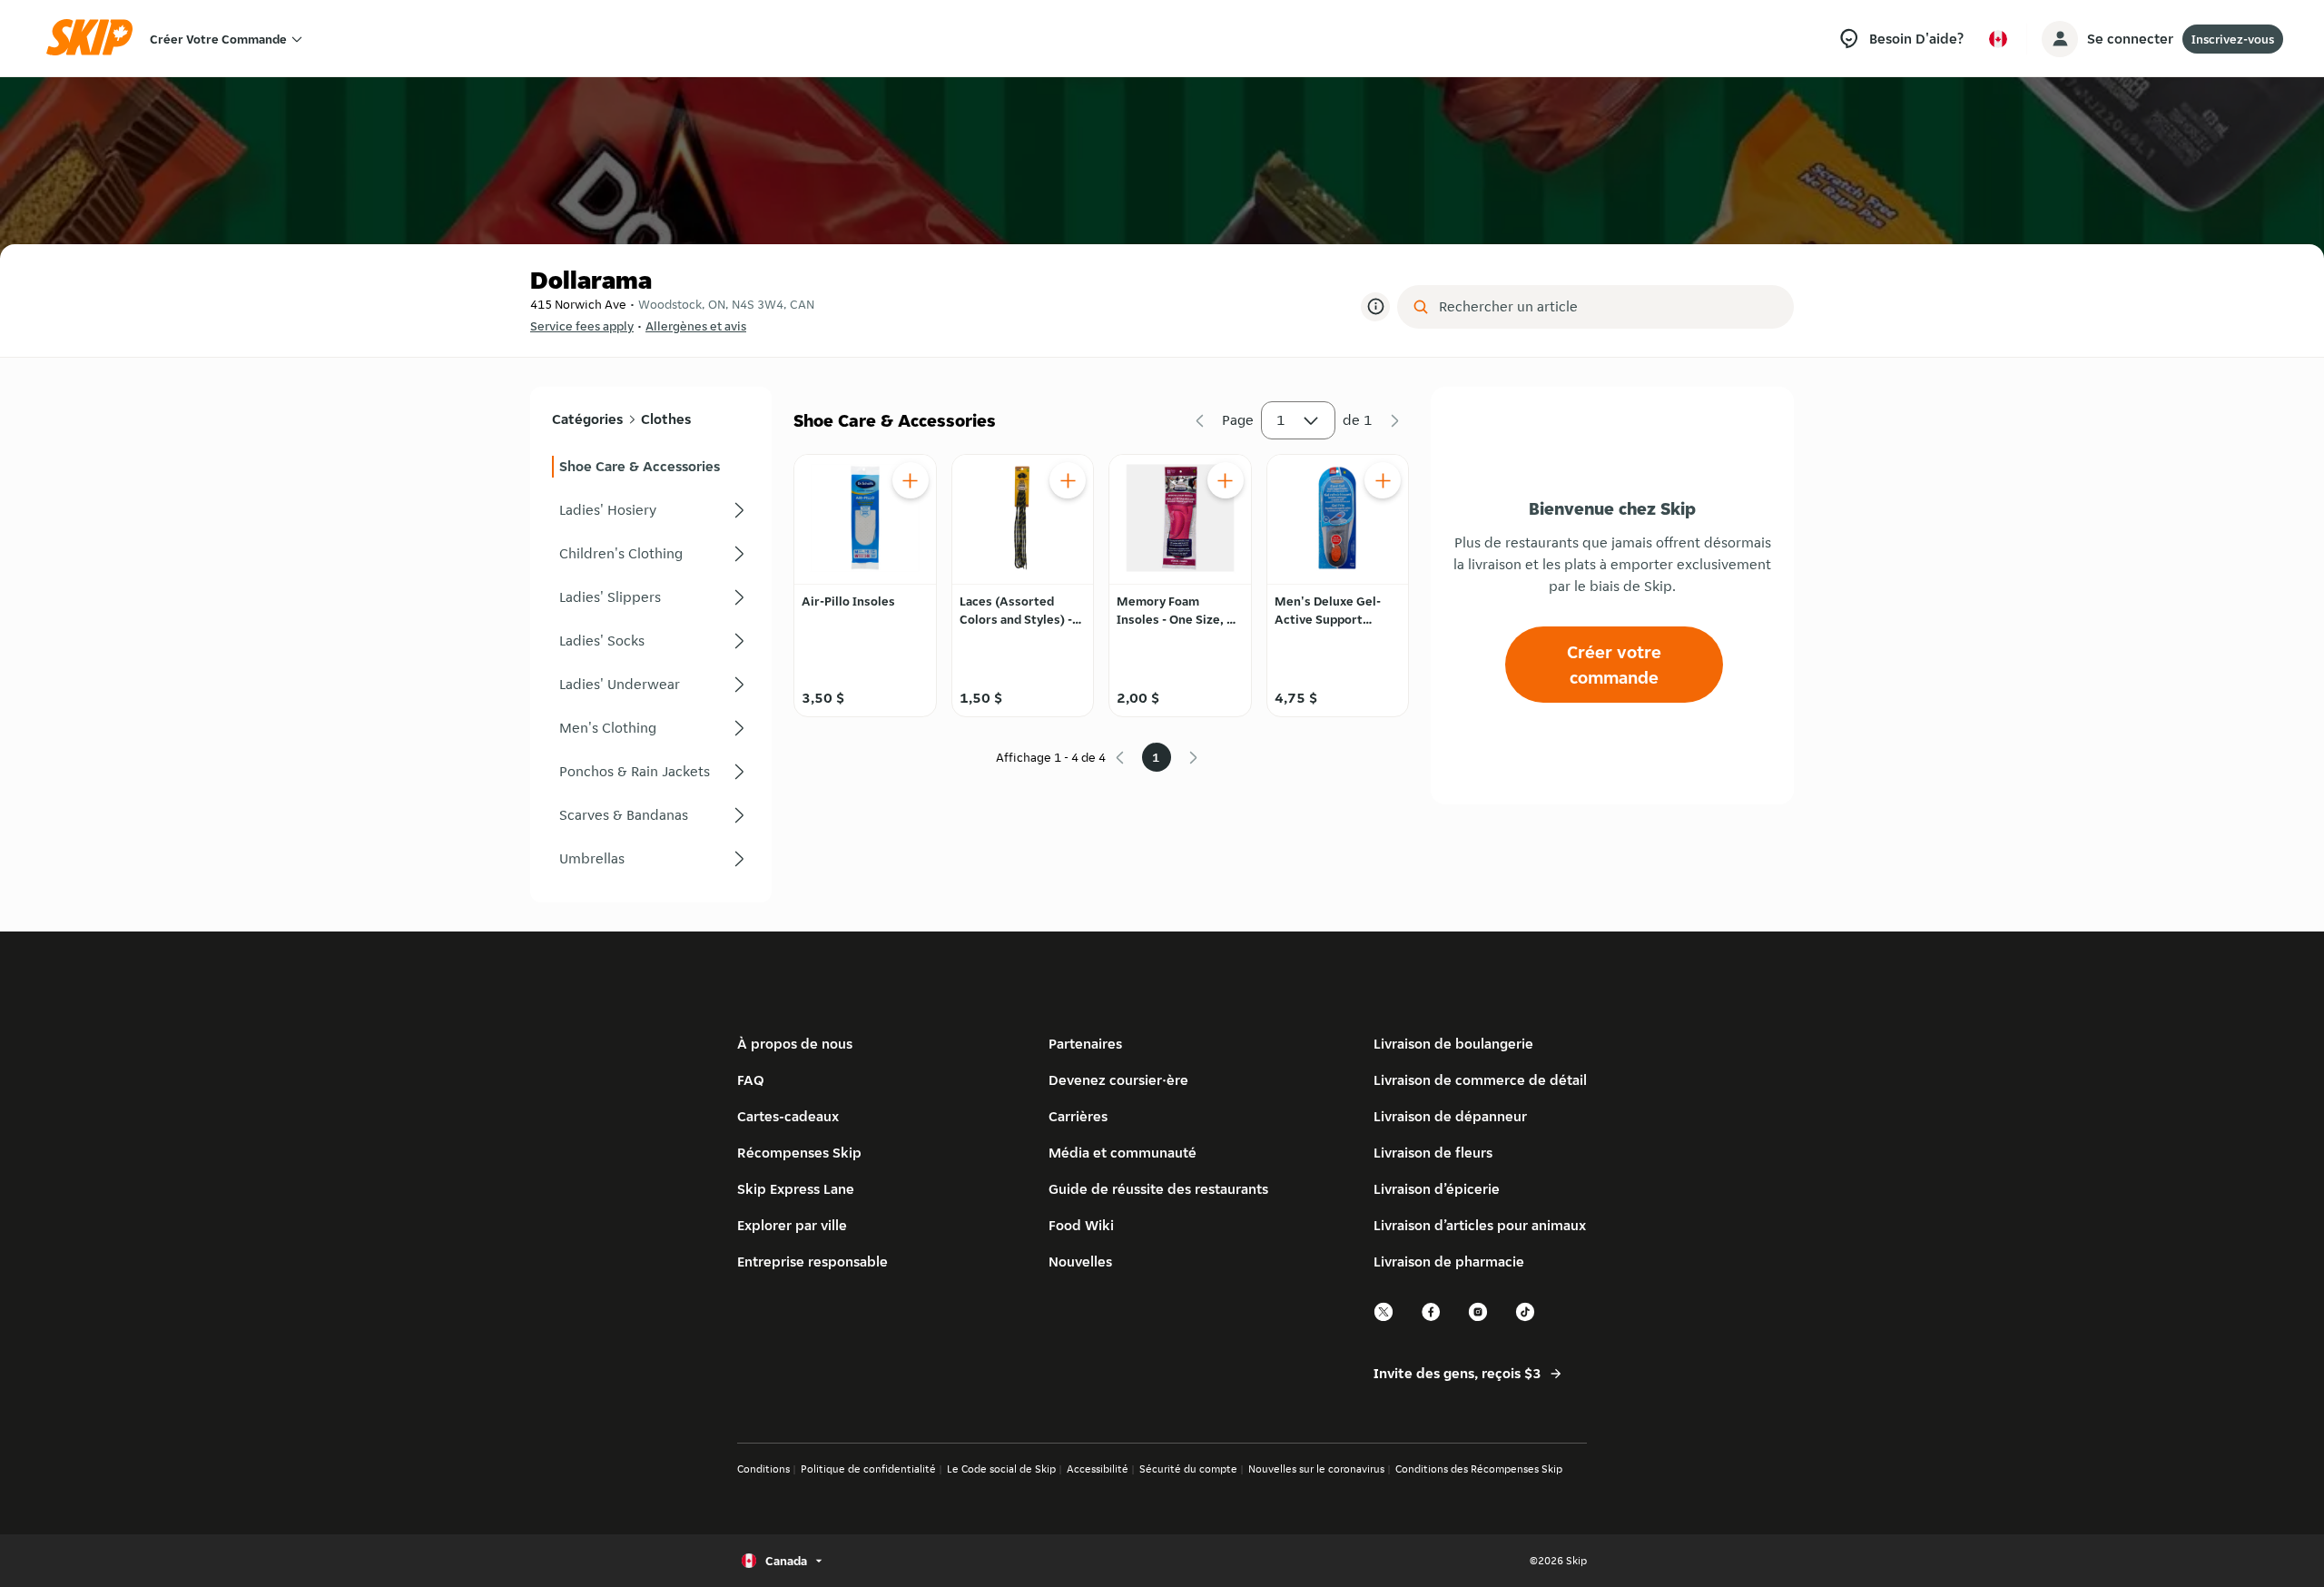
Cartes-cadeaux (788, 1116)
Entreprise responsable (812, 1262)
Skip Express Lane (796, 1189)
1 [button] (1281, 420)
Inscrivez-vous (2233, 39)
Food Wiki (1081, 1225)
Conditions (763, 1469)
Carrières (1078, 1116)
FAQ (751, 1080)
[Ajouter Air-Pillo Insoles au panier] (911, 480)
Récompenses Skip (799, 1153)
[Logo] (95, 39)
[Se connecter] (2060, 39)
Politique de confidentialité (868, 1469)
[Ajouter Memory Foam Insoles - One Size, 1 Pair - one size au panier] (1226, 480)
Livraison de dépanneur (1450, 1116)
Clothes (666, 419)
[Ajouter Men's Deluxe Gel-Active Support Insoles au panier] (1383, 480)
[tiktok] (1526, 1319)
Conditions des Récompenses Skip (1479, 1469)
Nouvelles (1080, 1262)
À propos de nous (795, 1044)
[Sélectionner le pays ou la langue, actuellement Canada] (1998, 39)
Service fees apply (582, 326)
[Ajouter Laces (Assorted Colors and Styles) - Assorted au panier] (1068, 480)
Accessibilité (1098, 1469)
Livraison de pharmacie (1449, 1262)
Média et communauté (1123, 1153)
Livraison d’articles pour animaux (1480, 1225)
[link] (651, 467)
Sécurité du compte (1188, 1469)
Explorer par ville (792, 1225)
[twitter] (1384, 1319)
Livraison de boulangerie (1453, 1044)
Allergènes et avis (696, 326)
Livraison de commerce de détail (1480, 1080)
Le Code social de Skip (1001, 1469)
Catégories (587, 419)
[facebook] (1432, 1319)
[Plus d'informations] (1375, 307)
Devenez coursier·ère (1118, 1080)
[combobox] (1608, 307)
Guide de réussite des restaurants (1158, 1189)
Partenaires (1085, 1044)
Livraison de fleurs (1433, 1153)
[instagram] (1479, 1319)
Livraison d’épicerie (1437, 1189)
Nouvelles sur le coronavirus (1316, 1469)
